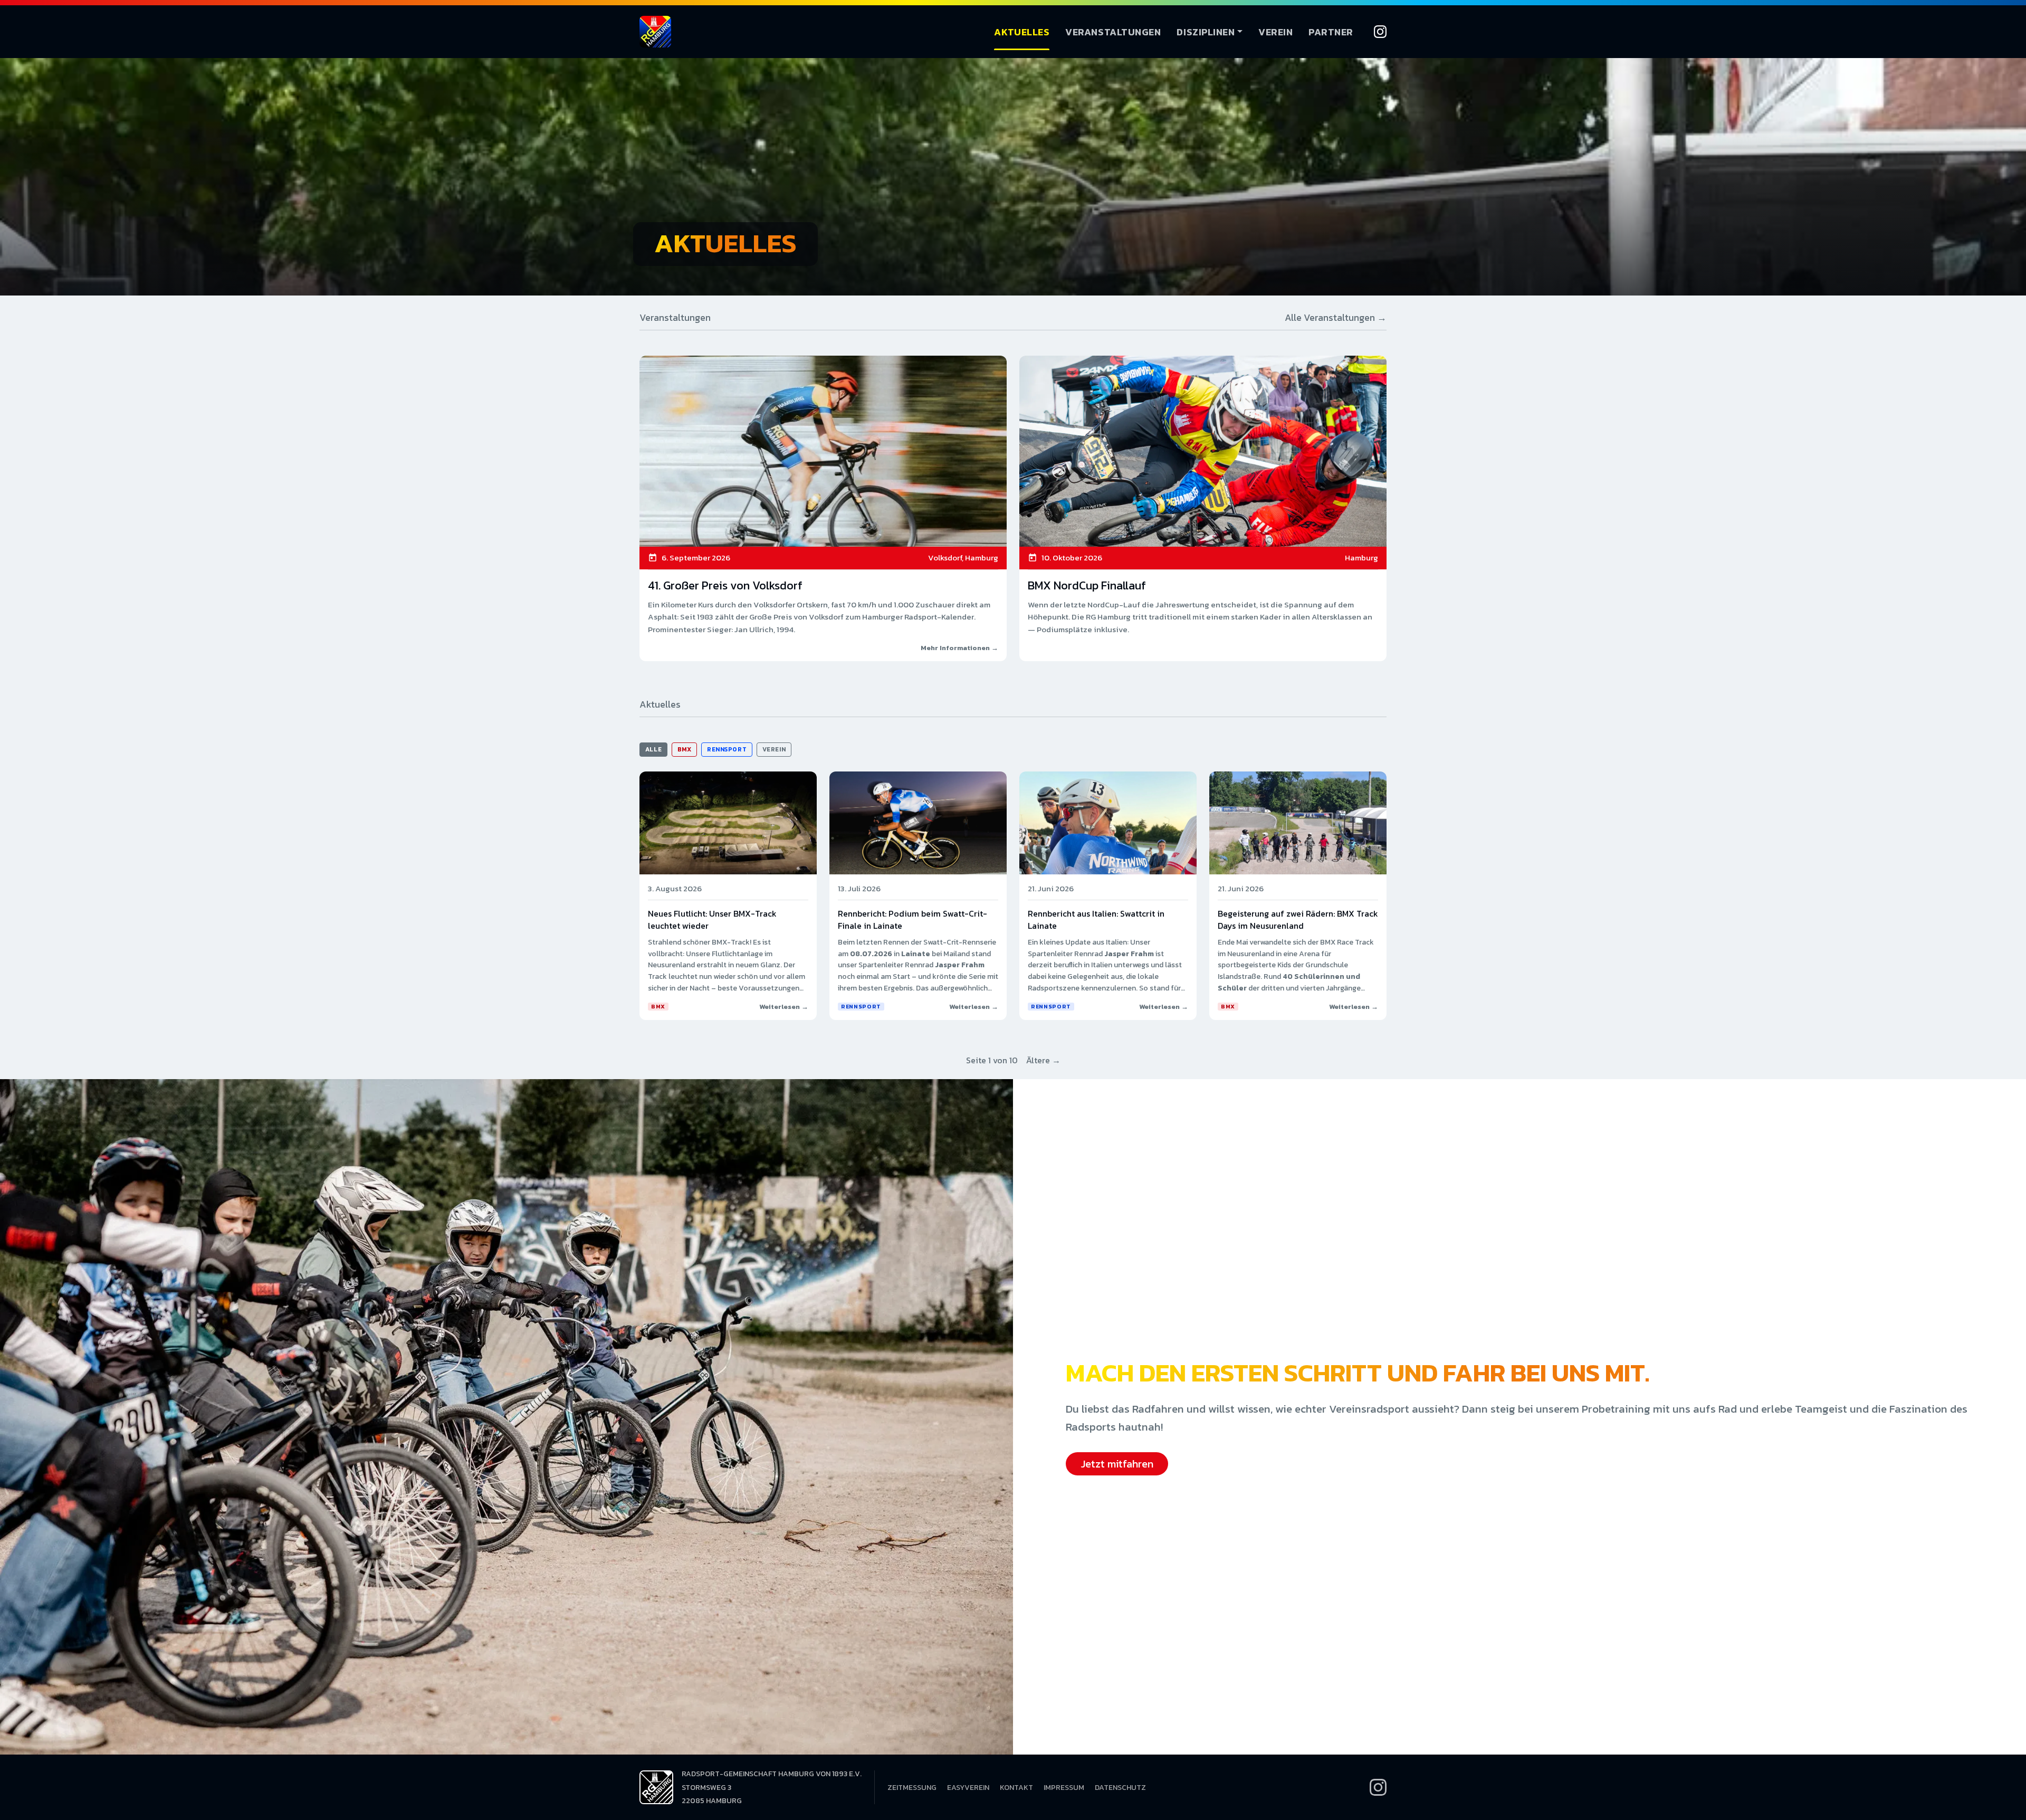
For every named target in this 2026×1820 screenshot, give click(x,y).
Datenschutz (1120, 1788)
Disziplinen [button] (1206, 32)
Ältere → (1043, 1060)
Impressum (1064, 1788)
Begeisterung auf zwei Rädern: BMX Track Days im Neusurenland (1298, 919)
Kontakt (1016, 1788)
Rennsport (727, 749)
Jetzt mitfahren (1117, 1464)
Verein (1275, 32)
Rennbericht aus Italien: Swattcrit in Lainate (1096, 919)
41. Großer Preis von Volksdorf (725, 585)
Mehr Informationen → (959, 648)
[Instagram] (1380, 32)
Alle (653, 749)
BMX (685, 749)
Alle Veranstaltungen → (1336, 317)
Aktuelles (1022, 32)
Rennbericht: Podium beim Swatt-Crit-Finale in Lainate (912, 919)
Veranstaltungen (1113, 32)
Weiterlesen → (784, 1007)
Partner (1331, 32)
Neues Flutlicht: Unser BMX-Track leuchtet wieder (712, 919)
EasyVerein (968, 1788)
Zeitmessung (912, 1788)
